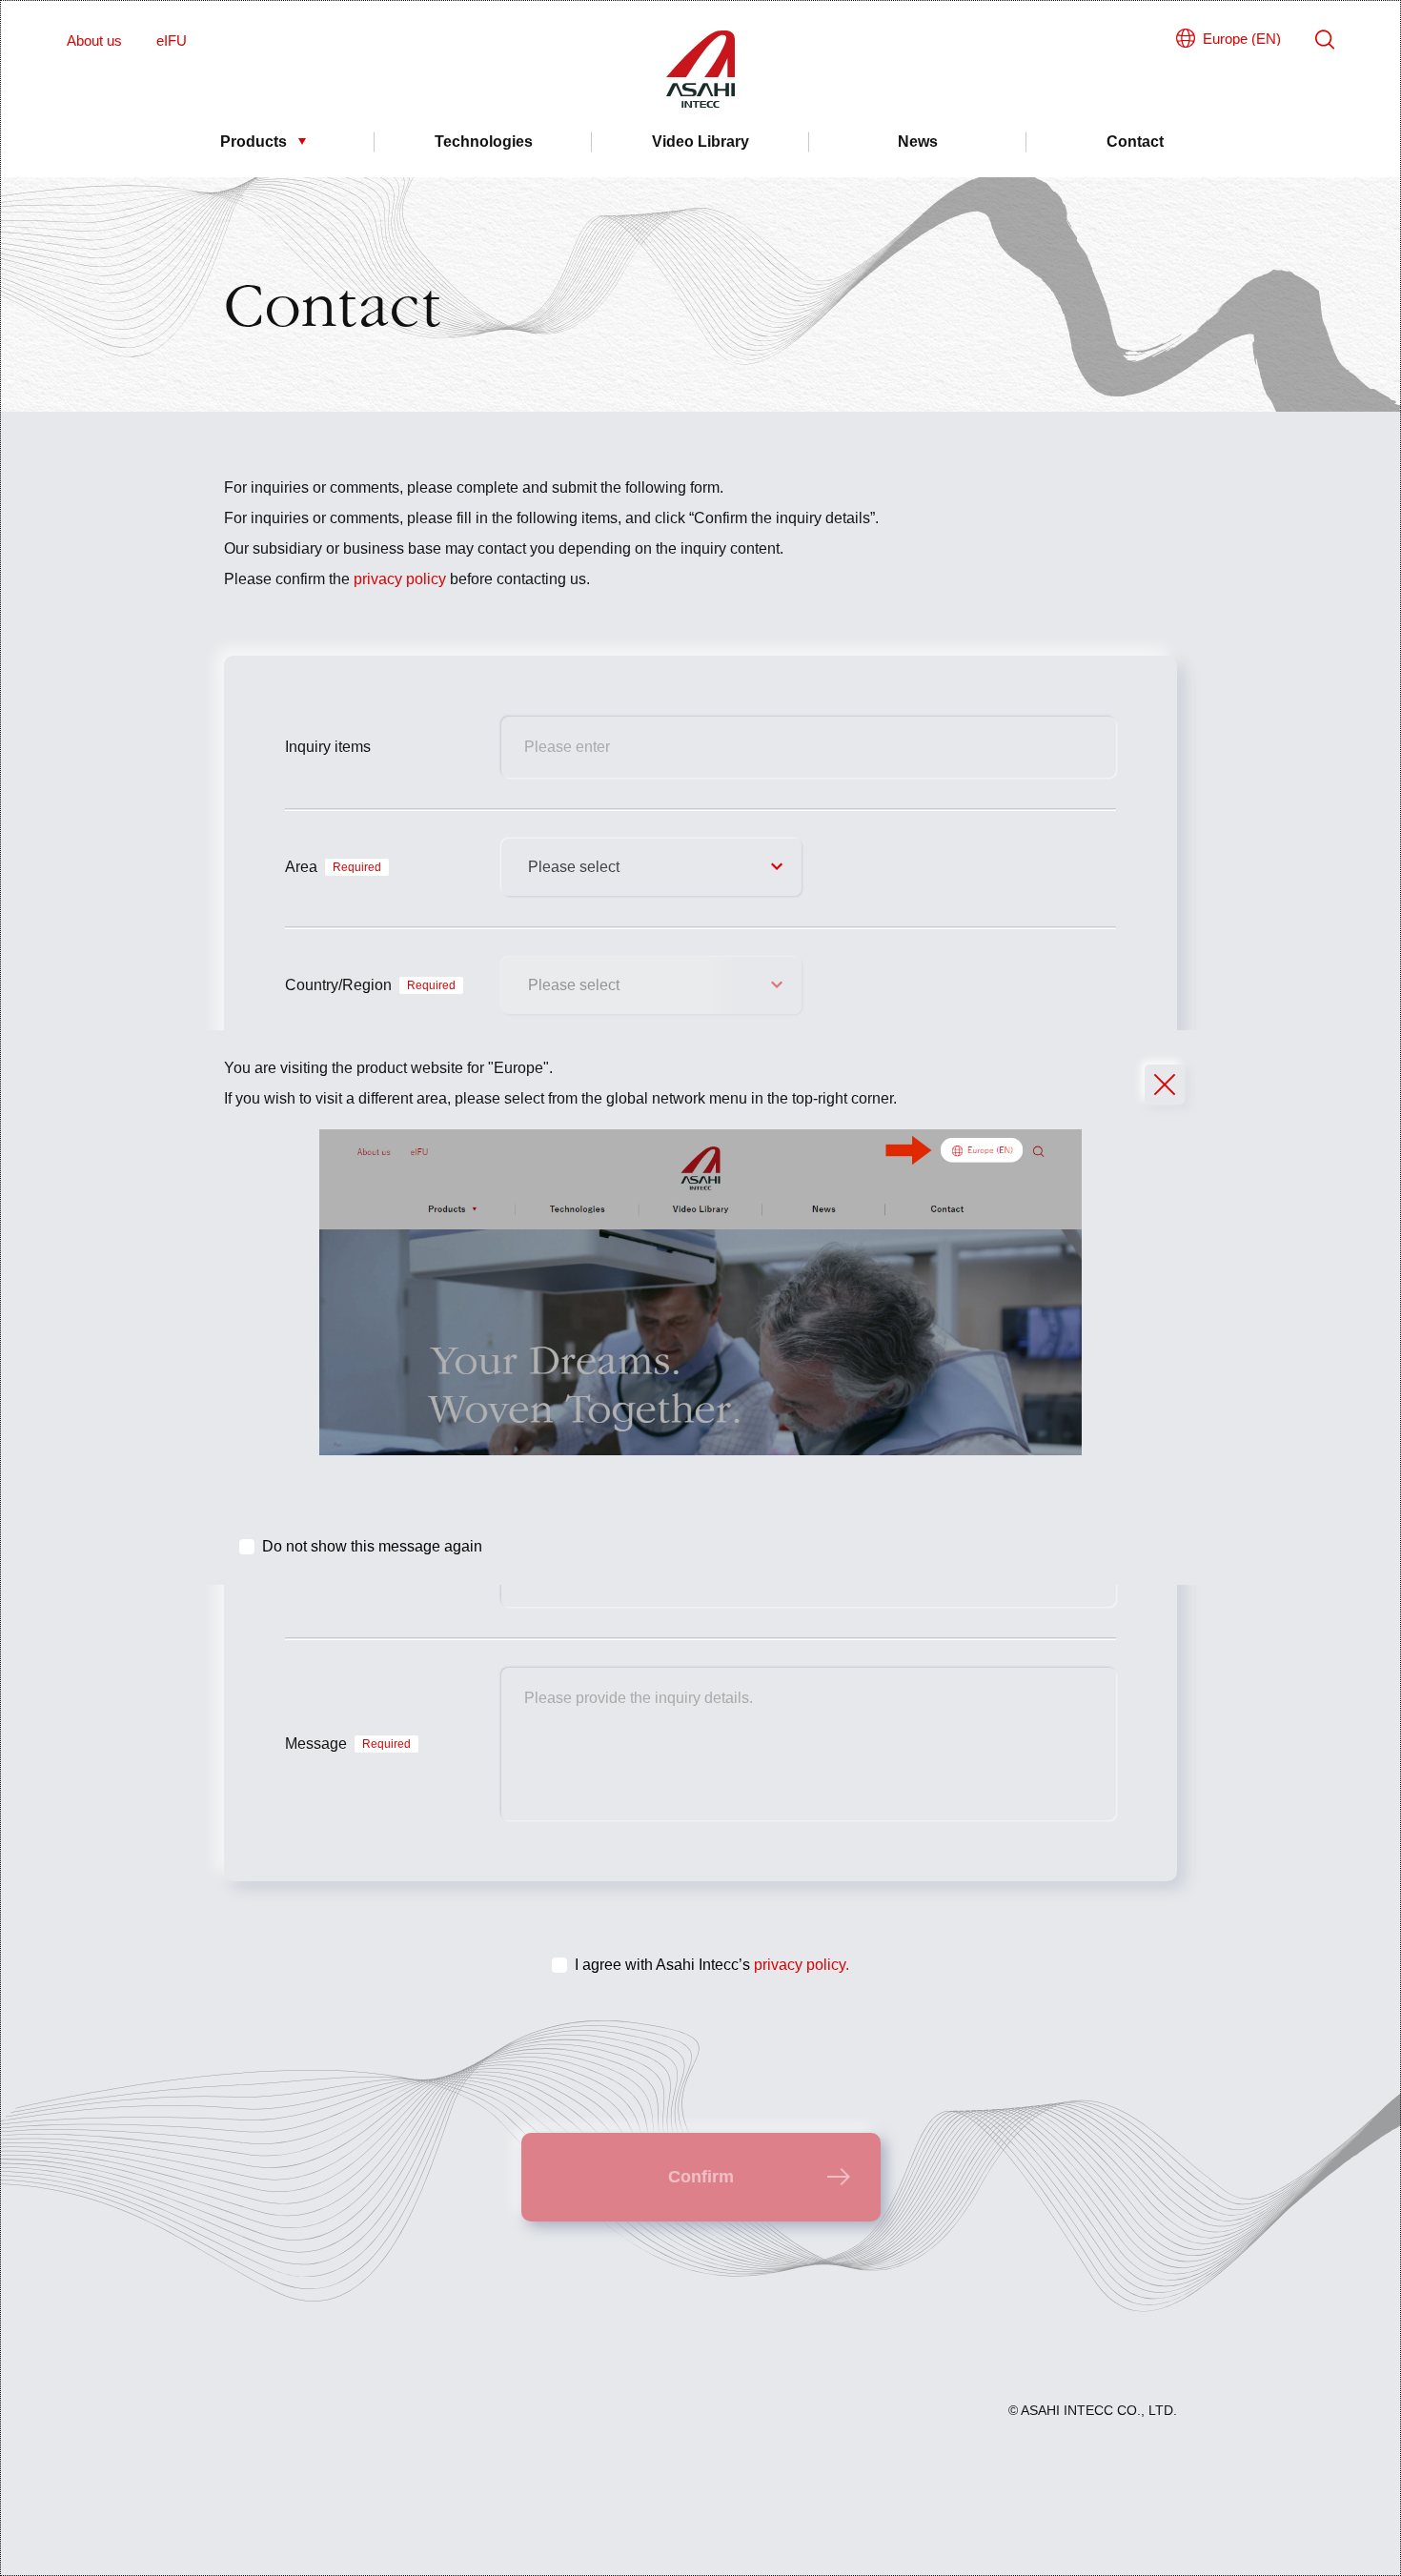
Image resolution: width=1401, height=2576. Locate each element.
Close (1165, 1085)
